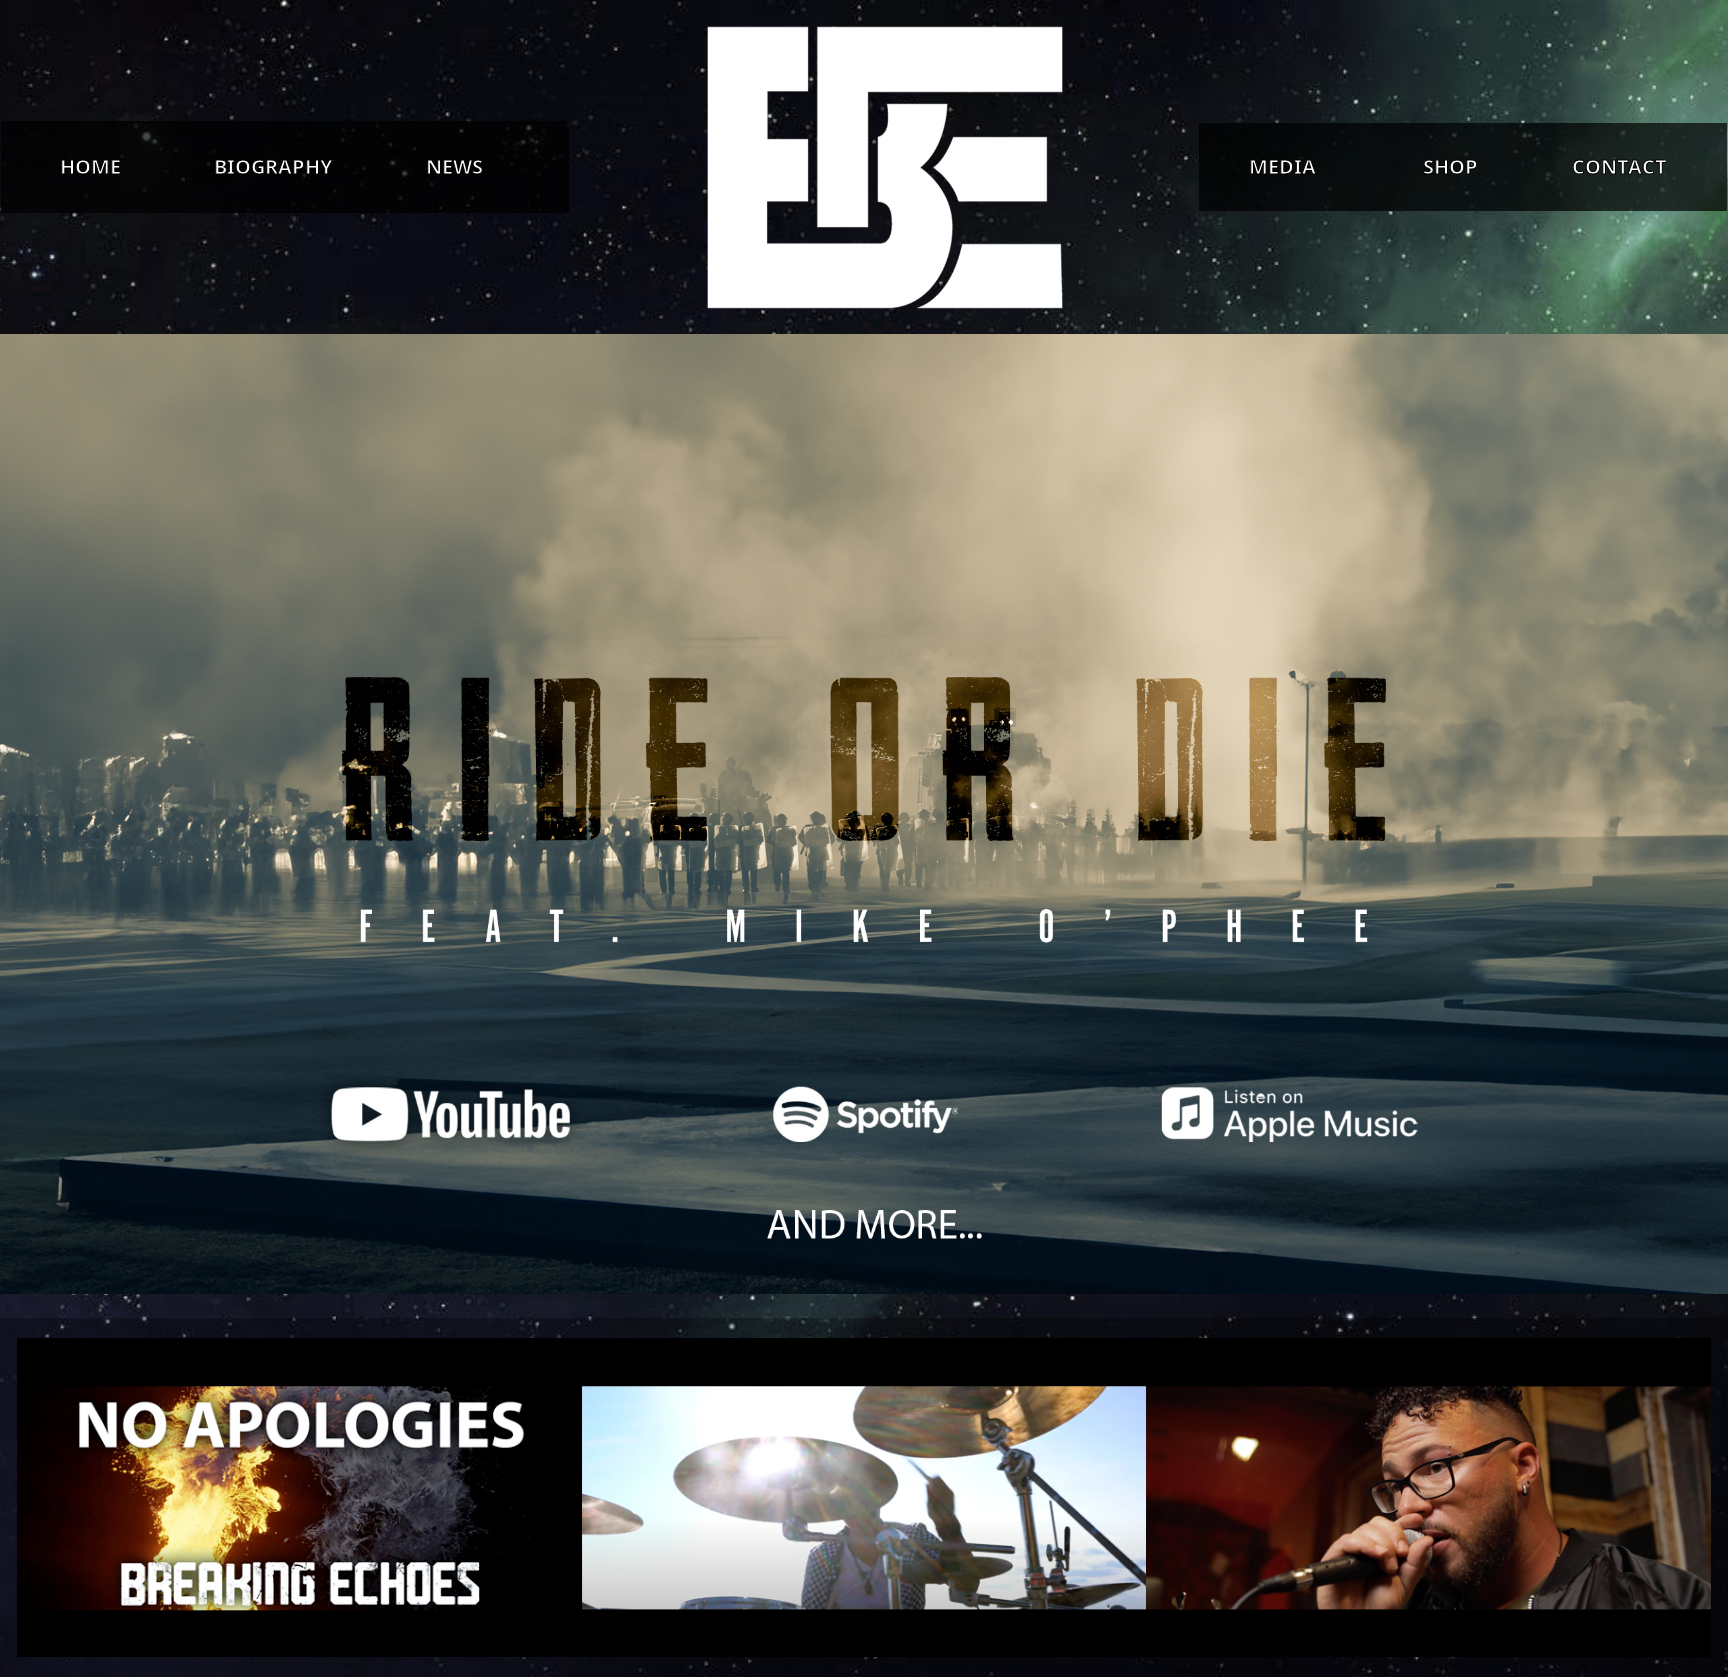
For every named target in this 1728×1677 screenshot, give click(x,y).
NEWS (454, 166)
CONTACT (1619, 166)
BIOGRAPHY (273, 166)
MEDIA (1282, 166)
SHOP (1450, 166)
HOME (90, 166)
